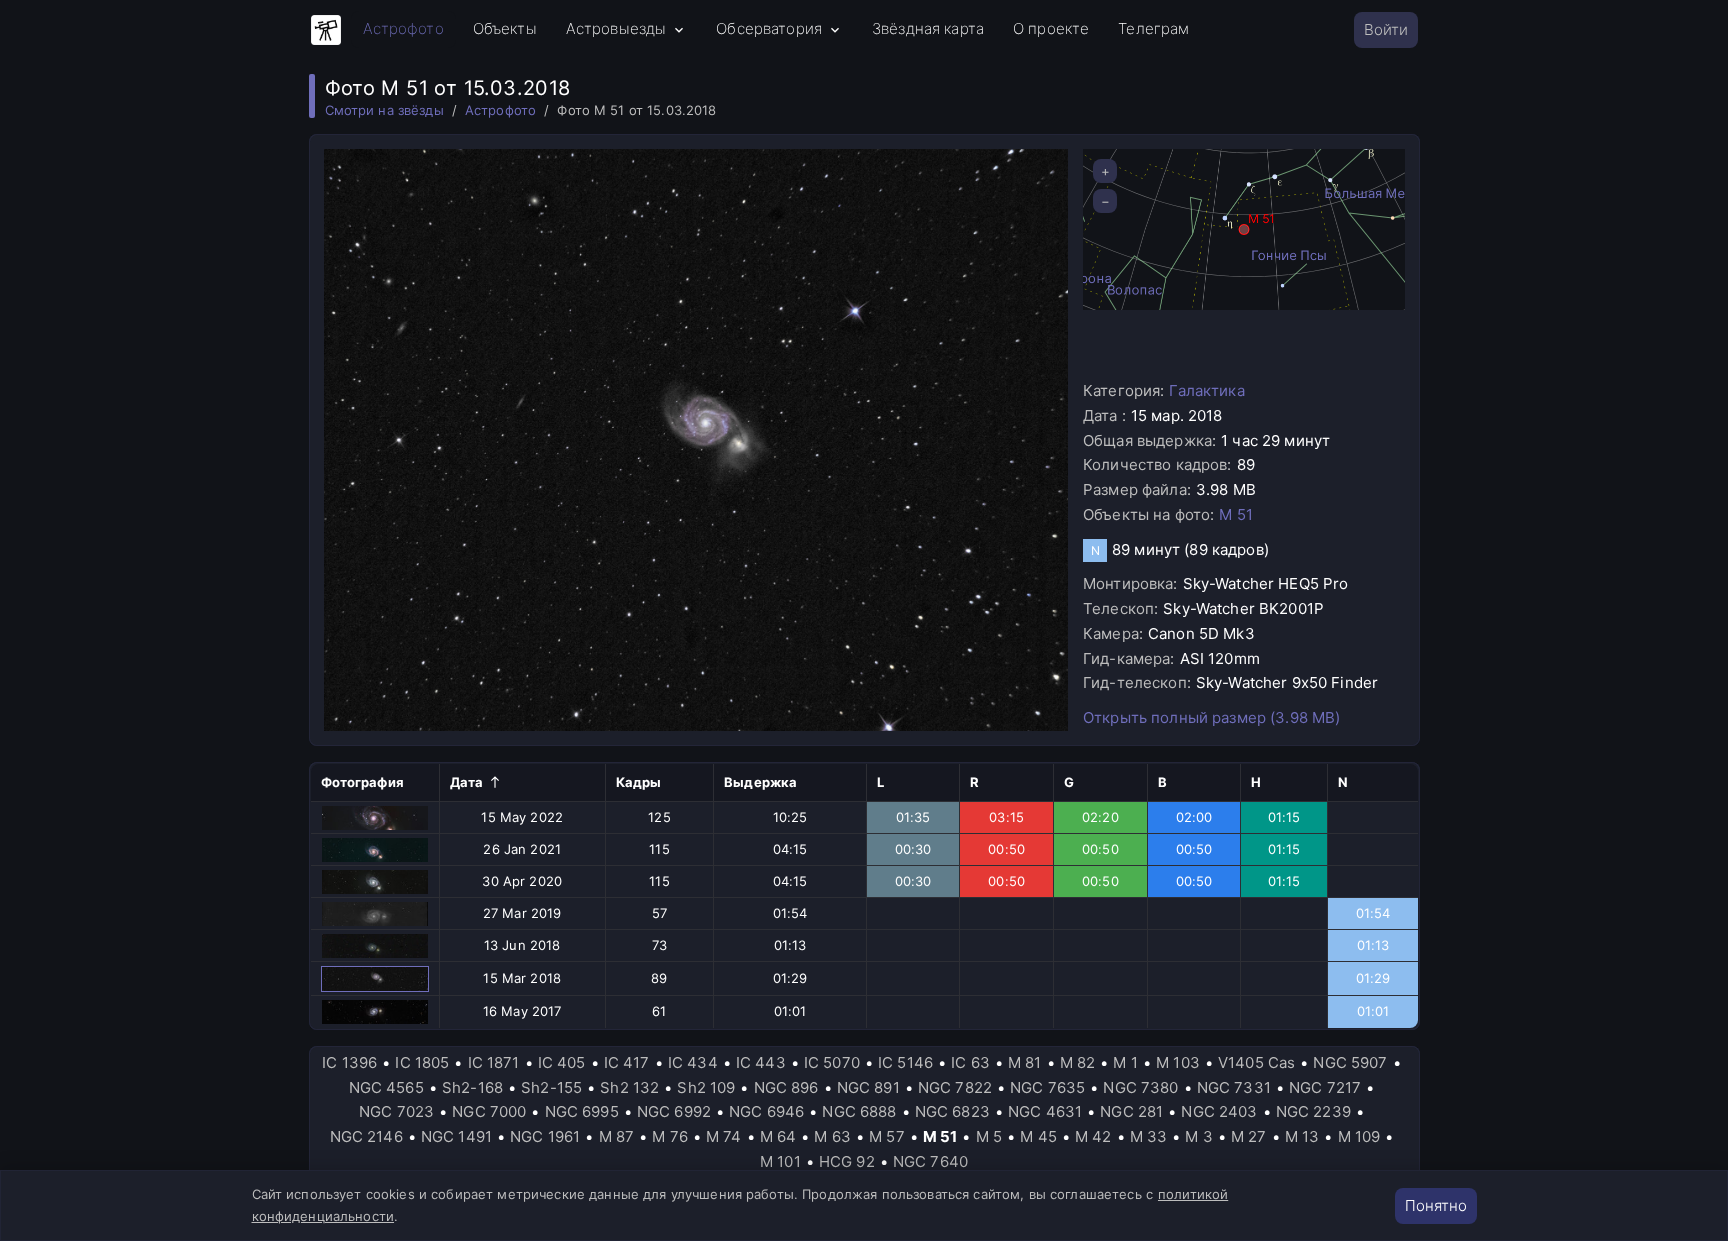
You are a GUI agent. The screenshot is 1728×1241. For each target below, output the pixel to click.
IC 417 (627, 1062)
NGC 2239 (1313, 1111)
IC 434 (693, 1062)
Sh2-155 (551, 1087)
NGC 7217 (1325, 1087)
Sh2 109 (706, 1087)
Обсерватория (769, 28)
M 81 (1025, 1062)
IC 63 (970, 1062)
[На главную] (326, 30)
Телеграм (1153, 28)
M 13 (1302, 1136)
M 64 (778, 1136)
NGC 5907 (1350, 1062)
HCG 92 (847, 1161)
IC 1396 (349, 1062)
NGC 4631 (1045, 1111)
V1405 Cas (1256, 1062)
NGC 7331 (1234, 1087)
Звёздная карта (928, 28)
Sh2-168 (472, 1087)
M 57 (887, 1136)
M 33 (1149, 1136)
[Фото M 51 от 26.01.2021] (375, 850)
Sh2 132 (629, 1087)
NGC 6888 (859, 1111)
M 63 (832, 1136)
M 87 (617, 1136)
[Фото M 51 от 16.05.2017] (375, 1012)
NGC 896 (786, 1087)
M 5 (989, 1136)
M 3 (1198, 1136)
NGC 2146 (366, 1136)
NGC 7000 (489, 1111)
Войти (1386, 29)
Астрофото (403, 28)
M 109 (1359, 1136)
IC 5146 (905, 1062)
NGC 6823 (952, 1111)
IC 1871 (494, 1062)
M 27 (1249, 1136)
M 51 (1236, 514)
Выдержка (760, 782)
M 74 (724, 1136)
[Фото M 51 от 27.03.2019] (375, 914)
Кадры (639, 782)
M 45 (1038, 1136)
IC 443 (761, 1062)
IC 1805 (422, 1062)
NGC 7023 (396, 1111)
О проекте (1051, 28)
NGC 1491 (456, 1136)
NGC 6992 (674, 1111)
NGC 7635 (1047, 1087)
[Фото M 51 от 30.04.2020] (375, 882)
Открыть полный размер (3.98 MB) (1211, 717)
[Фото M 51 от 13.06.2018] (375, 946)
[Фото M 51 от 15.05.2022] (375, 818)
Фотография (362, 782)
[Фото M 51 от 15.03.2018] (375, 979)
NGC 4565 (386, 1087)
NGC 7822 (955, 1087)
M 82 (1078, 1062)
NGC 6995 (582, 1111)
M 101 (780, 1161)
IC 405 (562, 1062)
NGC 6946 (766, 1111)
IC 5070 (832, 1062)
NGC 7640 (930, 1161)
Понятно (1436, 1205)
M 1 (1125, 1062)
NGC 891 (868, 1087)
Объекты (505, 28)
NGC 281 (1131, 1111)
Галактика (1206, 390)
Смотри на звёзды (384, 110)
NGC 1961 (545, 1136)
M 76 (670, 1136)
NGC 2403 (1219, 1111)
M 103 (1178, 1062)
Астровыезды (616, 28)
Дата (467, 782)
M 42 (1093, 1136)
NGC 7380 (1140, 1087)
